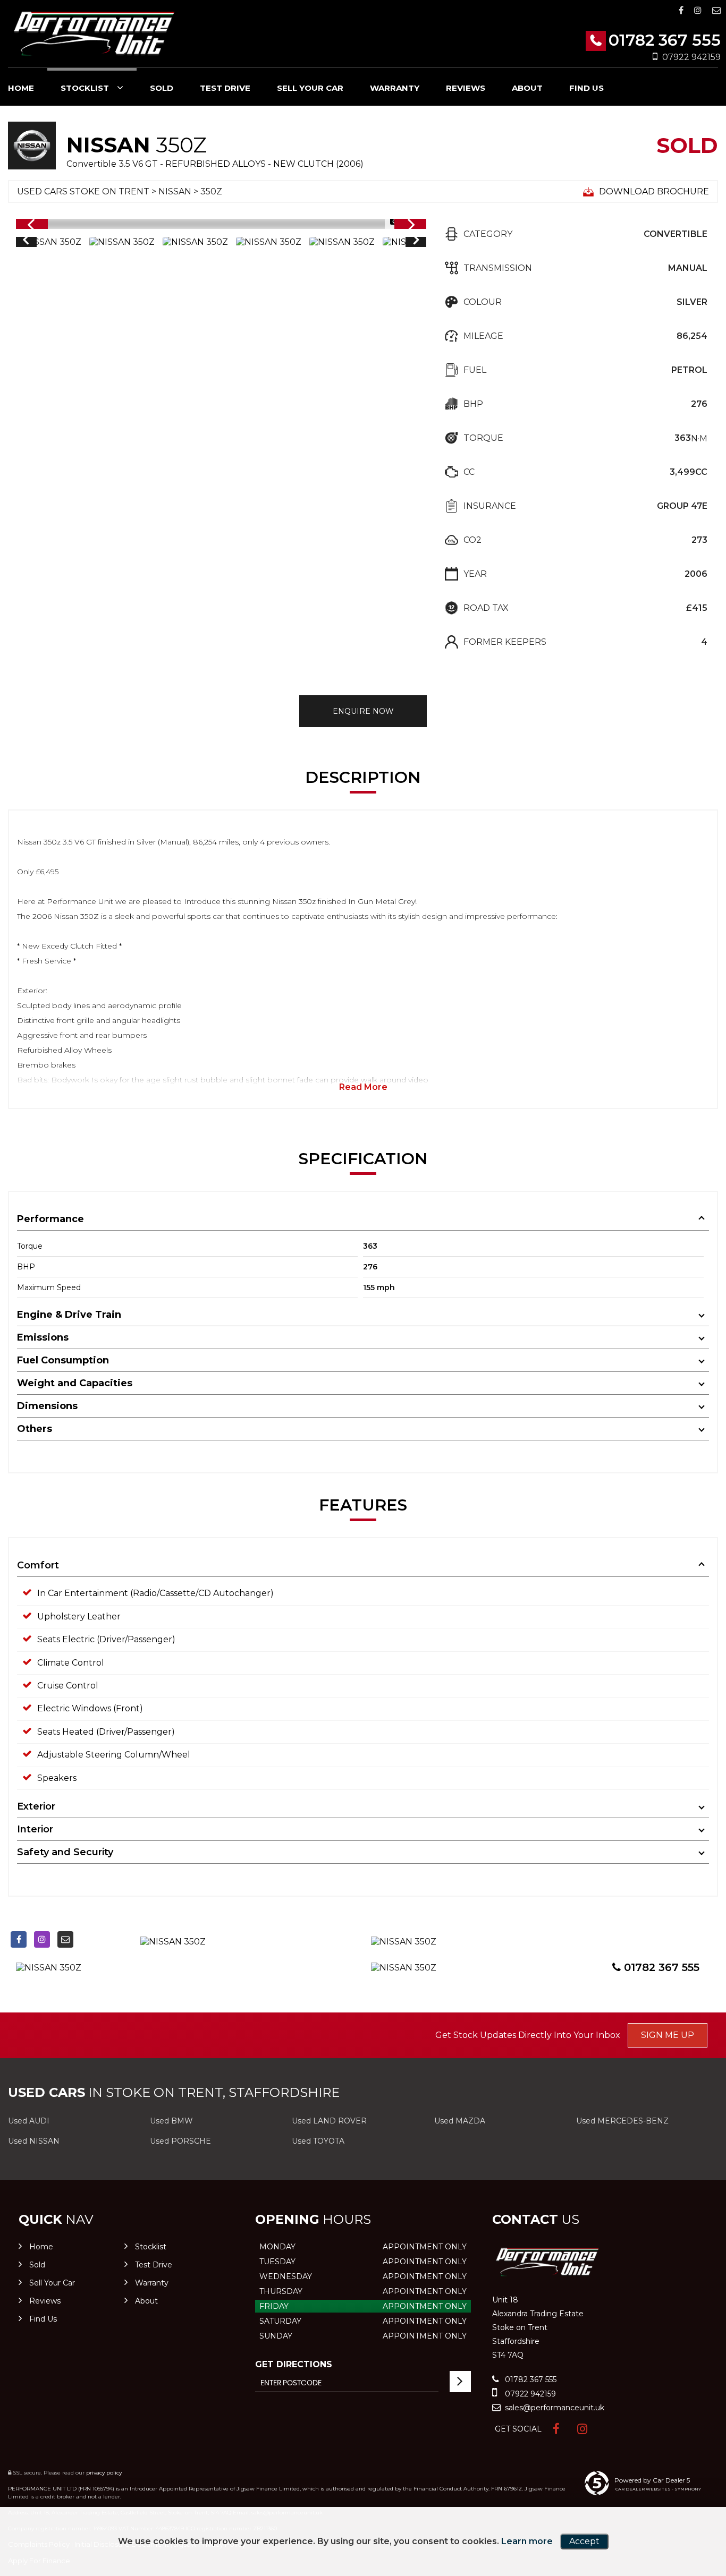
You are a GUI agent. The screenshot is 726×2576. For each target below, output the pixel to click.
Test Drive (225, 88)
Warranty (395, 88)
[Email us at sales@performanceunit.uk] (716, 10)
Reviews (466, 88)
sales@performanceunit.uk (554, 2408)
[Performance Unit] (93, 35)
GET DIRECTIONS (294, 2364)
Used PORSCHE (180, 2141)
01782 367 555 (665, 40)
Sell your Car (310, 88)
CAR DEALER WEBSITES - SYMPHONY (658, 2489)
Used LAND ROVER (329, 2121)
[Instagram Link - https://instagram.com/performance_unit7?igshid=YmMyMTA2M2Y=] (698, 10)
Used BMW (171, 2121)
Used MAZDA (460, 2121)
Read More (363, 1087)
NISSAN (175, 191)
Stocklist (85, 88)
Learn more (527, 2541)
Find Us (586, 88)
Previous (26, 242)
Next (417, 242)
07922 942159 (691, 57)
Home (21, 88)
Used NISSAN (34, 2141)
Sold (162, 88)
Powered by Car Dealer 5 (652, 2480)
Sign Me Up (668, 2035)
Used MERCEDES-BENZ (622, 2121)
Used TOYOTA (318, 2141)
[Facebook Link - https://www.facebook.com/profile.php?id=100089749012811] (681, 10)
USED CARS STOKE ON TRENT (83, 191)
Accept (584, 2541)
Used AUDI (29, 2121)
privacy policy (104, 2473)
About (527, 88)
